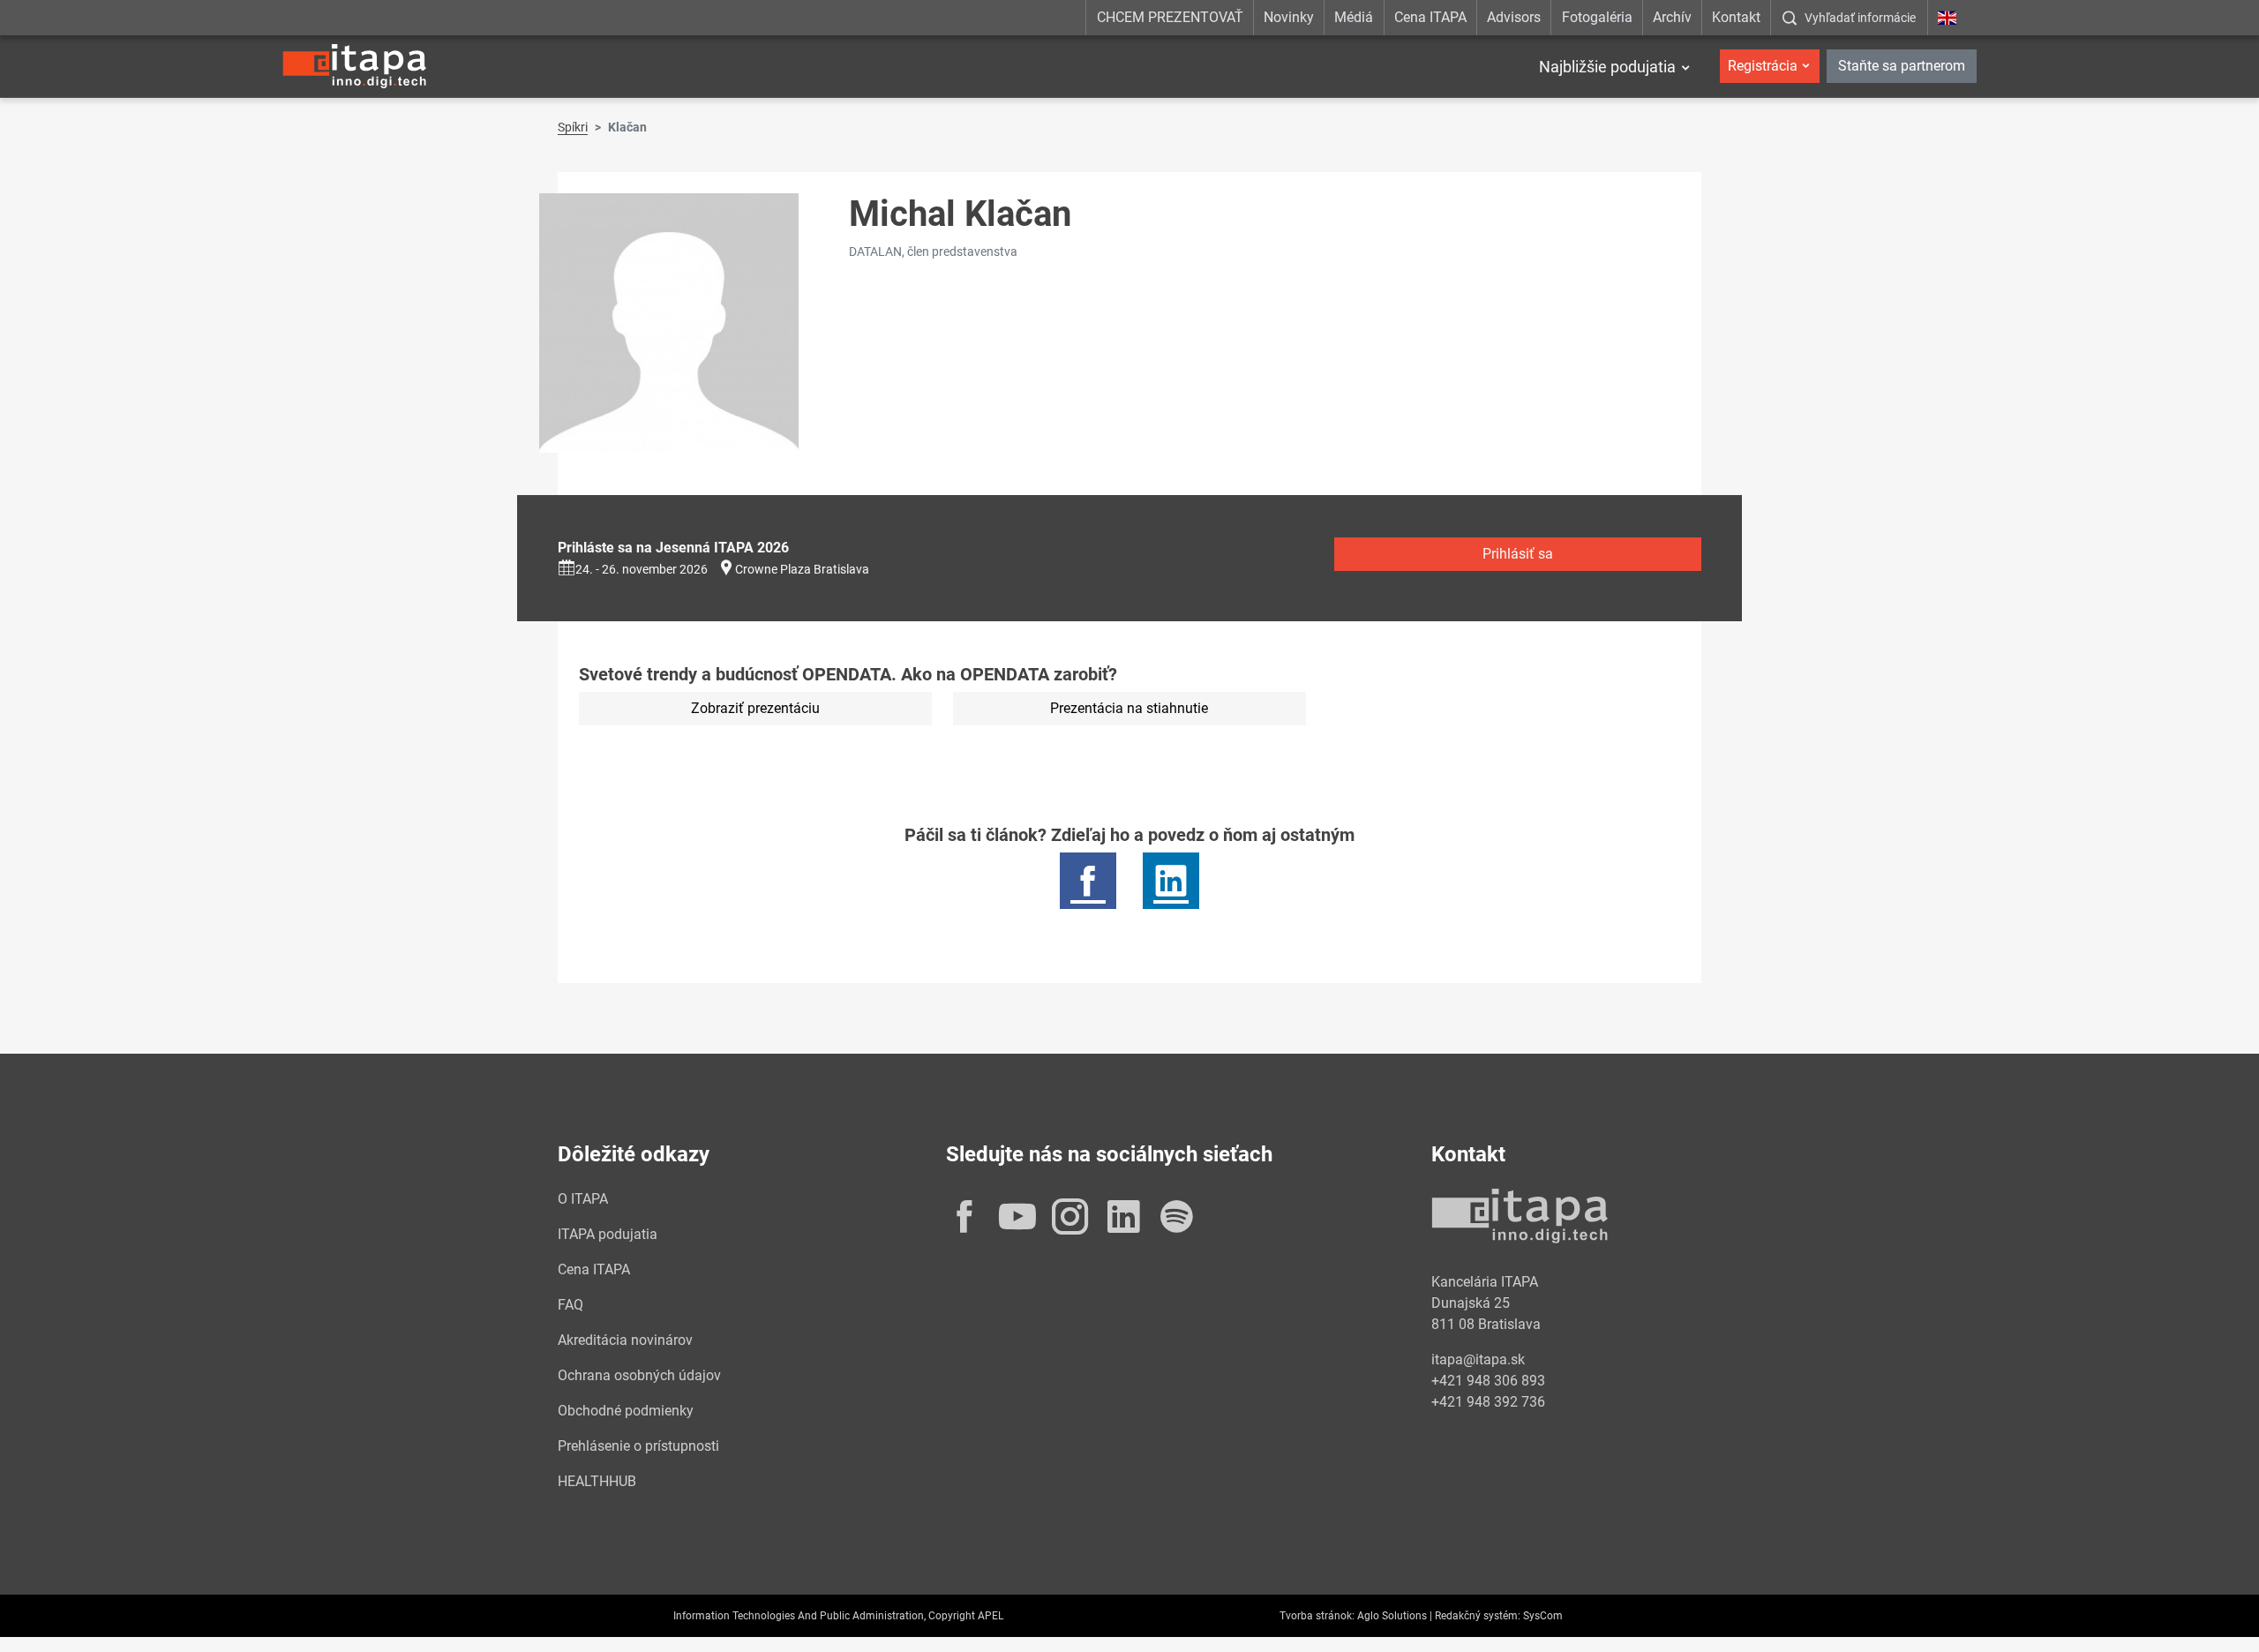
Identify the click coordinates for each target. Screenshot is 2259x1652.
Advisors (1514, 17)
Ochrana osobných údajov (639, 1375)
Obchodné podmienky (626, 1411)
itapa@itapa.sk (1478, 1359)
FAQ (570, 1305)
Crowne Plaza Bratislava (802, 569)
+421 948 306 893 (1488, 1381)
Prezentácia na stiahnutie (1129, 708)
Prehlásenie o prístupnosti (638, 1446)
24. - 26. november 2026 (642, 569)
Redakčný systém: (1478, 1616)
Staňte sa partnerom (1902, 66)
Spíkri (573, 127)
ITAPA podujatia (608, 1234)
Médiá (1354, 17)
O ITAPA (583, 1199)
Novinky (1289, 17)
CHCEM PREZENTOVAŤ (1170, 17)
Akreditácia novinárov (625, 1340)
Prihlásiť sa (1518, 554)
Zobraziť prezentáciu (755, 708)
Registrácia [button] (1763, 66)
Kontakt (1736, 17)
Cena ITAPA (1430, 17)
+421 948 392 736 (1488, 1402)
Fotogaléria (1597, 17)
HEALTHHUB (597, 1481)
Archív (1672, 17)
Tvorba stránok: (1317, 1616)
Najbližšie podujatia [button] (1607, 67)
